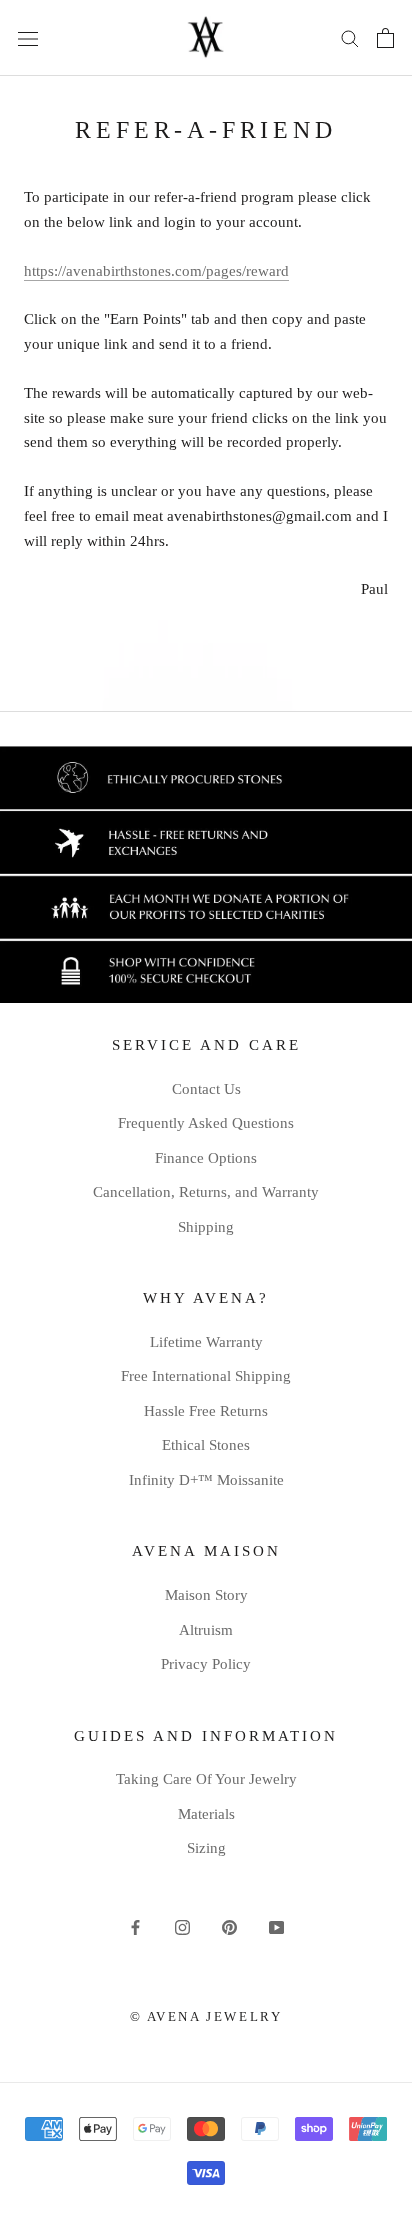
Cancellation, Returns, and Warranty (206, 1192)
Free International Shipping (206, 1376)
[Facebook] (135, 1926)
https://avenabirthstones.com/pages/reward (156, 271)
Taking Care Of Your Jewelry (206, 1779)
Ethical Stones (206, 1445)
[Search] (350, 37)
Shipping (206, 1227)
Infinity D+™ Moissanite (206, 1480)
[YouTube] (276, 1926)
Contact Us (206, 1089)
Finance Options (206, 1158)
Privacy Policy (206, 1664)
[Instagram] (182, 1926)
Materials (206, 1814)
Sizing (206, 1848)
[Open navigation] (28, 38)
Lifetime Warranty (206, 1342)
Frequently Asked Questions (206, 1123)
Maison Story (206, 1595)
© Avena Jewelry (206, 2016)
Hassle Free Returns (206, 1411)
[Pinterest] (229, 1926)
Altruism (206, 1630)
